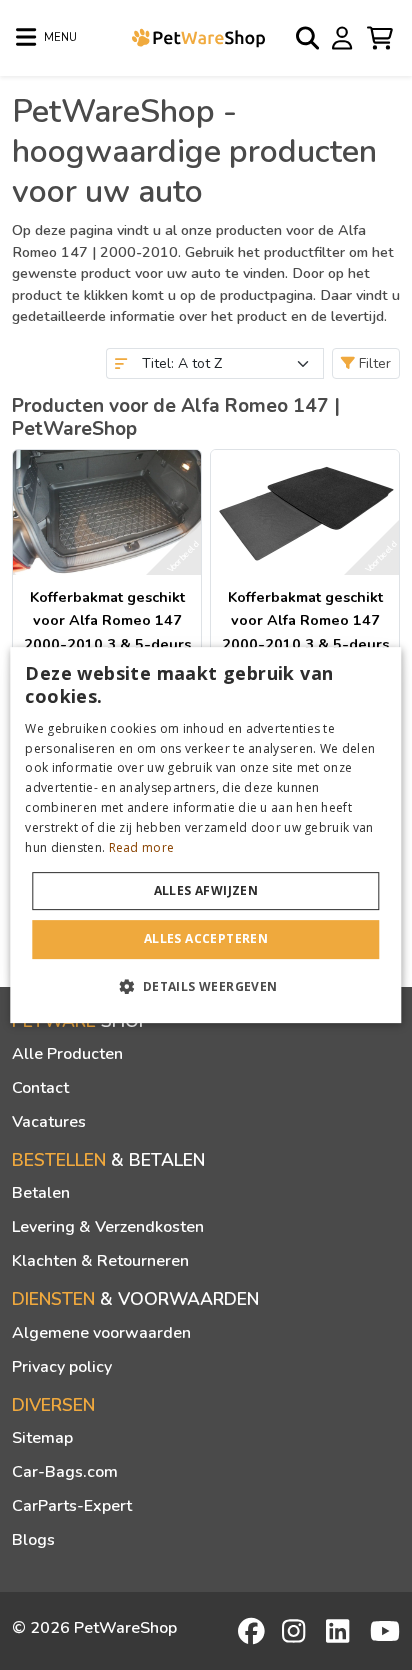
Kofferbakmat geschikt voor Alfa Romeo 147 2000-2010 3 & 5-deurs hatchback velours (305, 631)
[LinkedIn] (341, 1631)
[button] (205, 986)
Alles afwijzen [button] (206, 890)
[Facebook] (253, 1631)
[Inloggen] (345, 37)
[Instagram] (297, 1631)
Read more (142, 847)
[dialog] (205, 835)
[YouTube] (385, 1631)
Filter (373, 363)
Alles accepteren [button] (206, 938)
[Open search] (309, 38)
